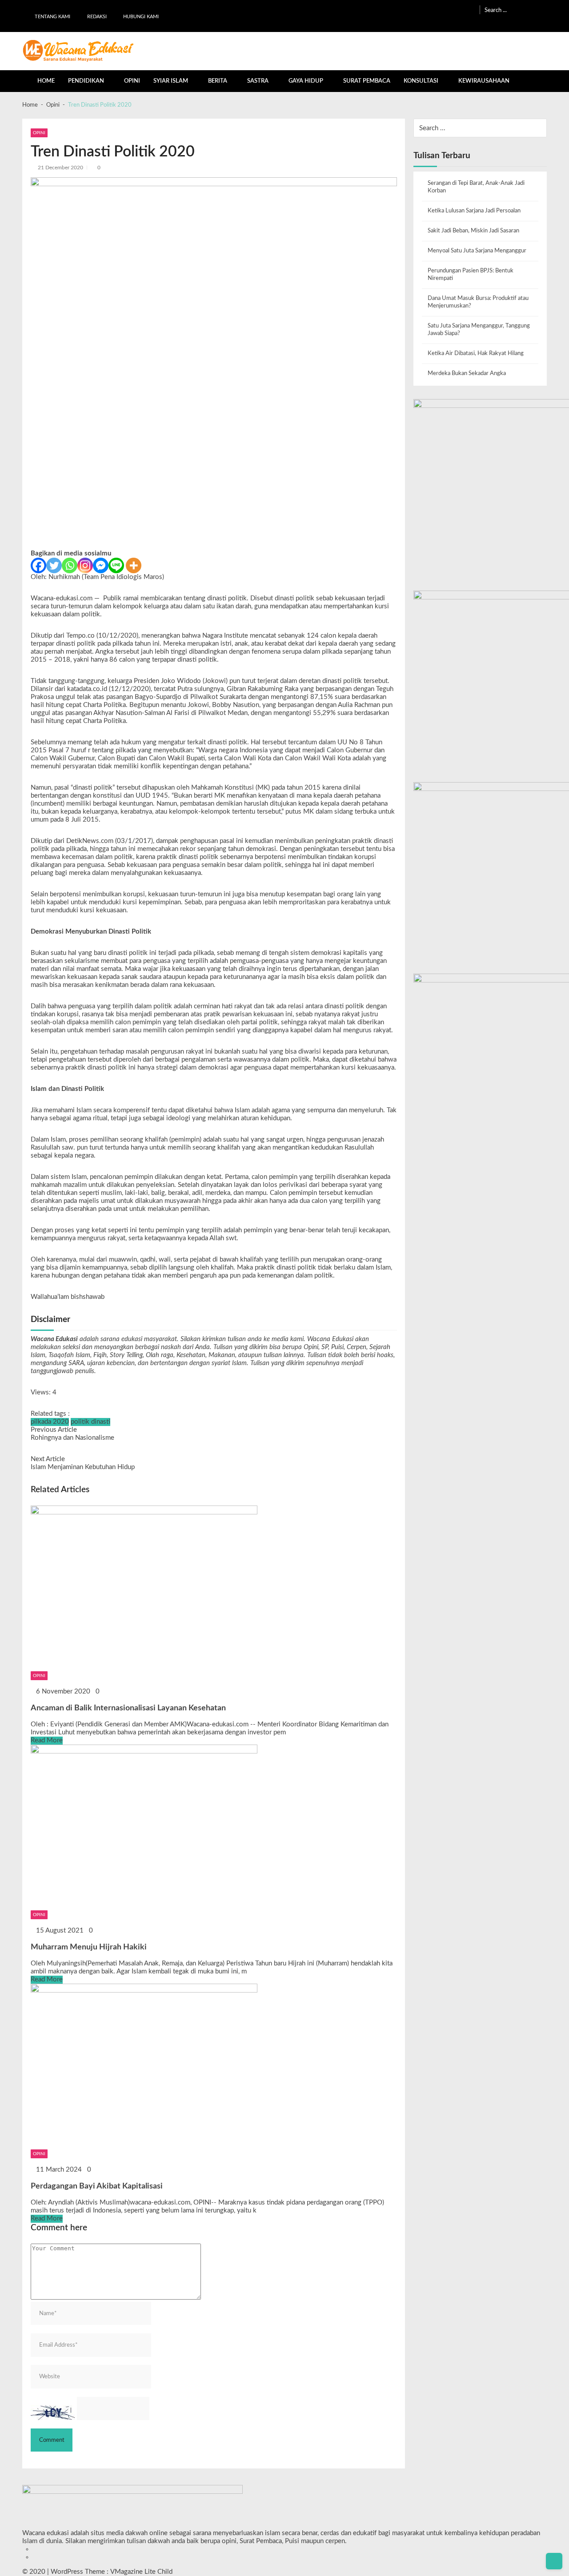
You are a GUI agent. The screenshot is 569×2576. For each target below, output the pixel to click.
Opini (132, 81)
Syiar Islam (171, 81)
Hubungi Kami (141, 17)
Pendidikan (86, 81)
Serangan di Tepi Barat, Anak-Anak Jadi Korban (476, 187)
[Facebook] (38, 565)
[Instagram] (85, 565)
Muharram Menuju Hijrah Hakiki (89, 1947)
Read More (47, 1740)
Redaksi (97, 17)
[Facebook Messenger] (101, 565)
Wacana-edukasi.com (62, 598)
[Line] (116, 565)
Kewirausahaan (484, 81)
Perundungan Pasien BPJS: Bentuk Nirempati (471, 274)
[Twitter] (54, 565)
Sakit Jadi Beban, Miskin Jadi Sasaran (473, 231)
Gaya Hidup (306, 81)
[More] (134, 565)
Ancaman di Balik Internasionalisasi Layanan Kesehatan (128, 1708)
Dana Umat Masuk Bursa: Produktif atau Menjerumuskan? (478, 302)
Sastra (258, 81)
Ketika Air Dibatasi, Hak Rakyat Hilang (476, 353)
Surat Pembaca (367, 81)
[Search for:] (516, 10)
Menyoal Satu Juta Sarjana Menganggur (477, 251)
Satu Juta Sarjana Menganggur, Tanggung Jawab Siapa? (479, 329)
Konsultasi (421, 81)
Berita (218, 81)
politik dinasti (90, 1422)
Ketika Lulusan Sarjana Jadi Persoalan (474, 211)
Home (46, 81)
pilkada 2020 (50, 1422)
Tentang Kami (52, 17)
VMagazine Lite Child (141, 2572)
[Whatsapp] (70, 565)
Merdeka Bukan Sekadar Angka (467, 373)
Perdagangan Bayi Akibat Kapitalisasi (97, 2186)
